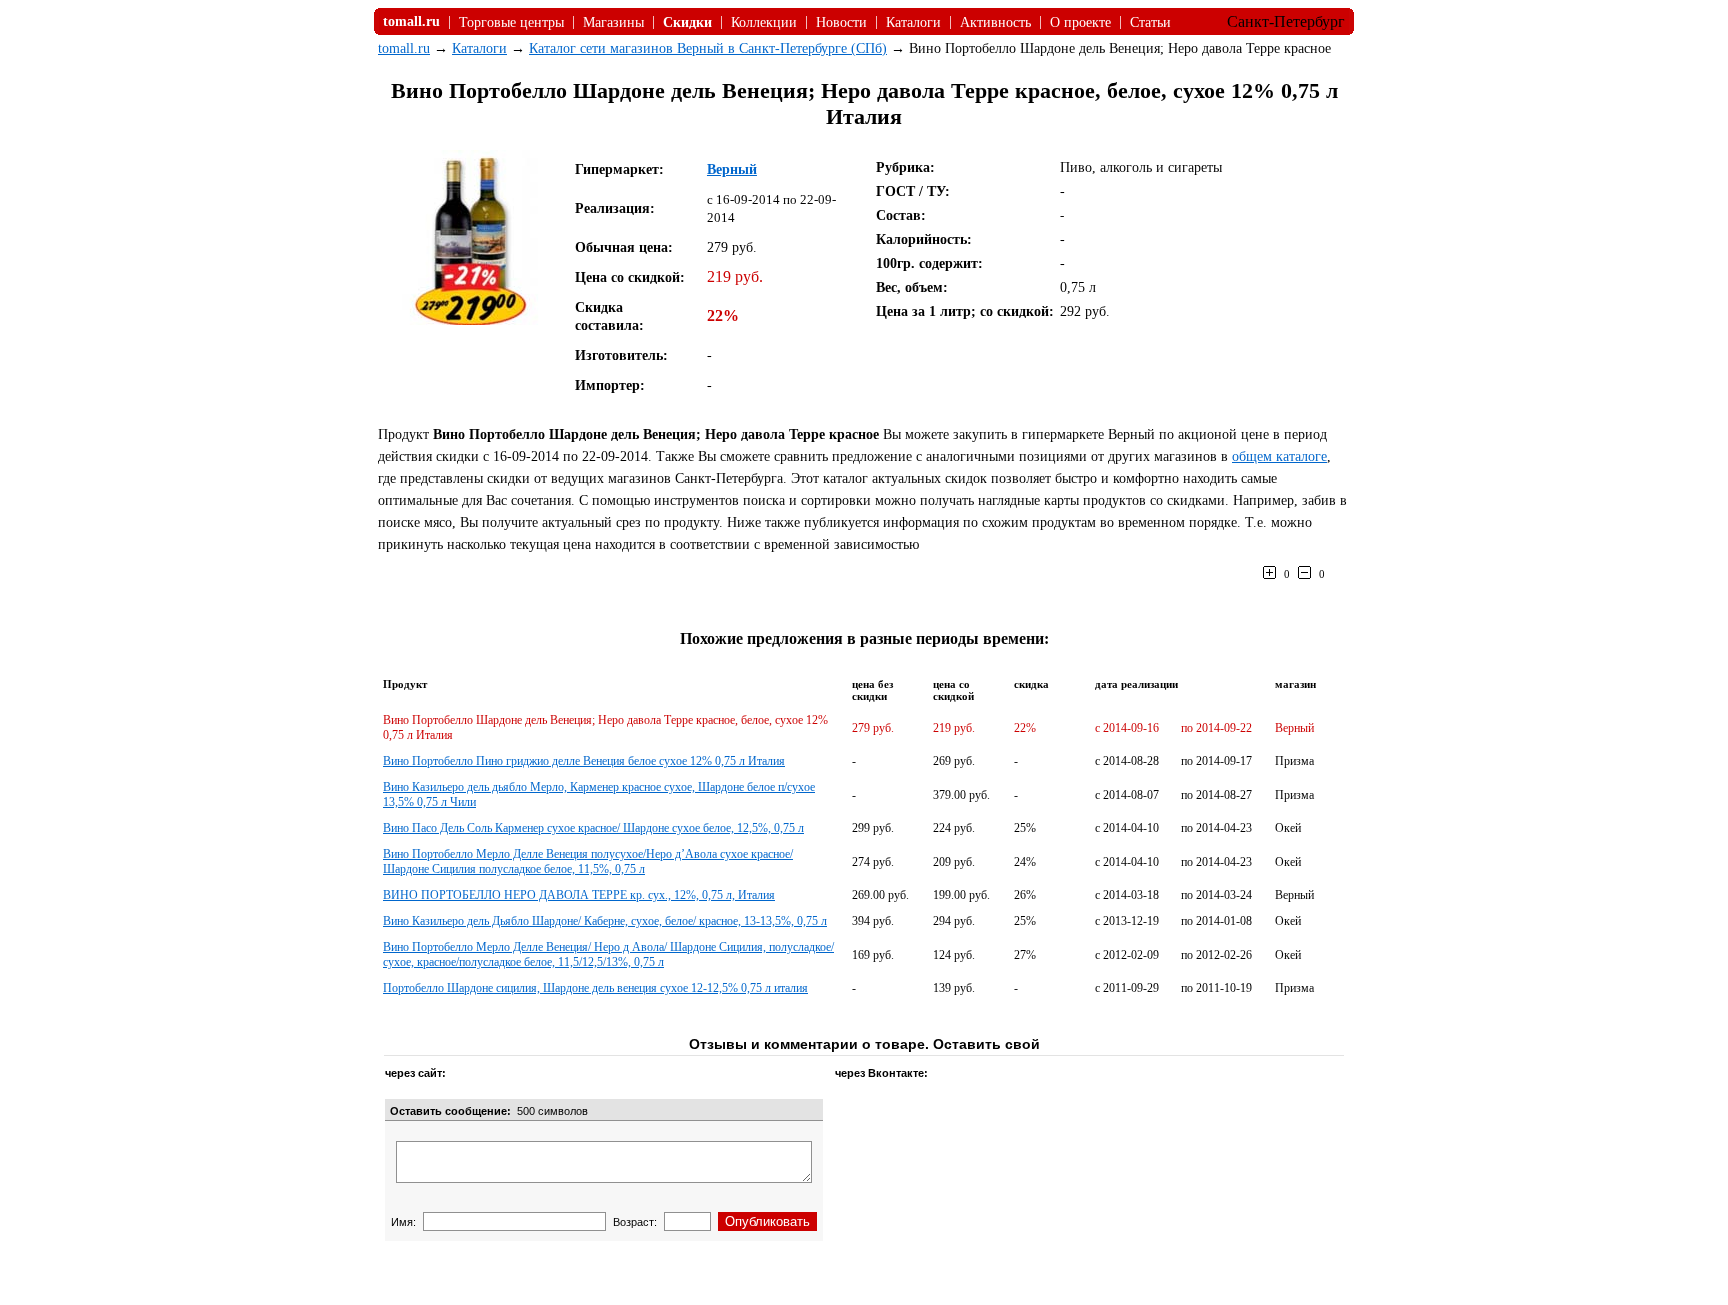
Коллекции (764, 22)
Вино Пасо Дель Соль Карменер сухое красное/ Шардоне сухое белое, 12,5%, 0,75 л (593, 828)
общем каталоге (1279, 456)
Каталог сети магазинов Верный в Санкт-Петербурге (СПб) (708, 48)
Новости (841, 22)
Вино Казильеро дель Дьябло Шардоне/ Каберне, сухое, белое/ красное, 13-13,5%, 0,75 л (605, 921)
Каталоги (913, 22)
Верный (732, 169)
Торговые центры (511, 22)
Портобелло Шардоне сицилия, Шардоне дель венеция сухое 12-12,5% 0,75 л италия (595, 988)
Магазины (613, 22)
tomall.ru (404, 48)
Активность (995, 22)
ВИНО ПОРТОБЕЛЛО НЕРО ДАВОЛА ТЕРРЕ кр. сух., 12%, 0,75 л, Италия (579, 895)
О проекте (1080, 22)
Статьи (1150, 22)
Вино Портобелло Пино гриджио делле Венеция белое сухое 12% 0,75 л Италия (584, 761)
